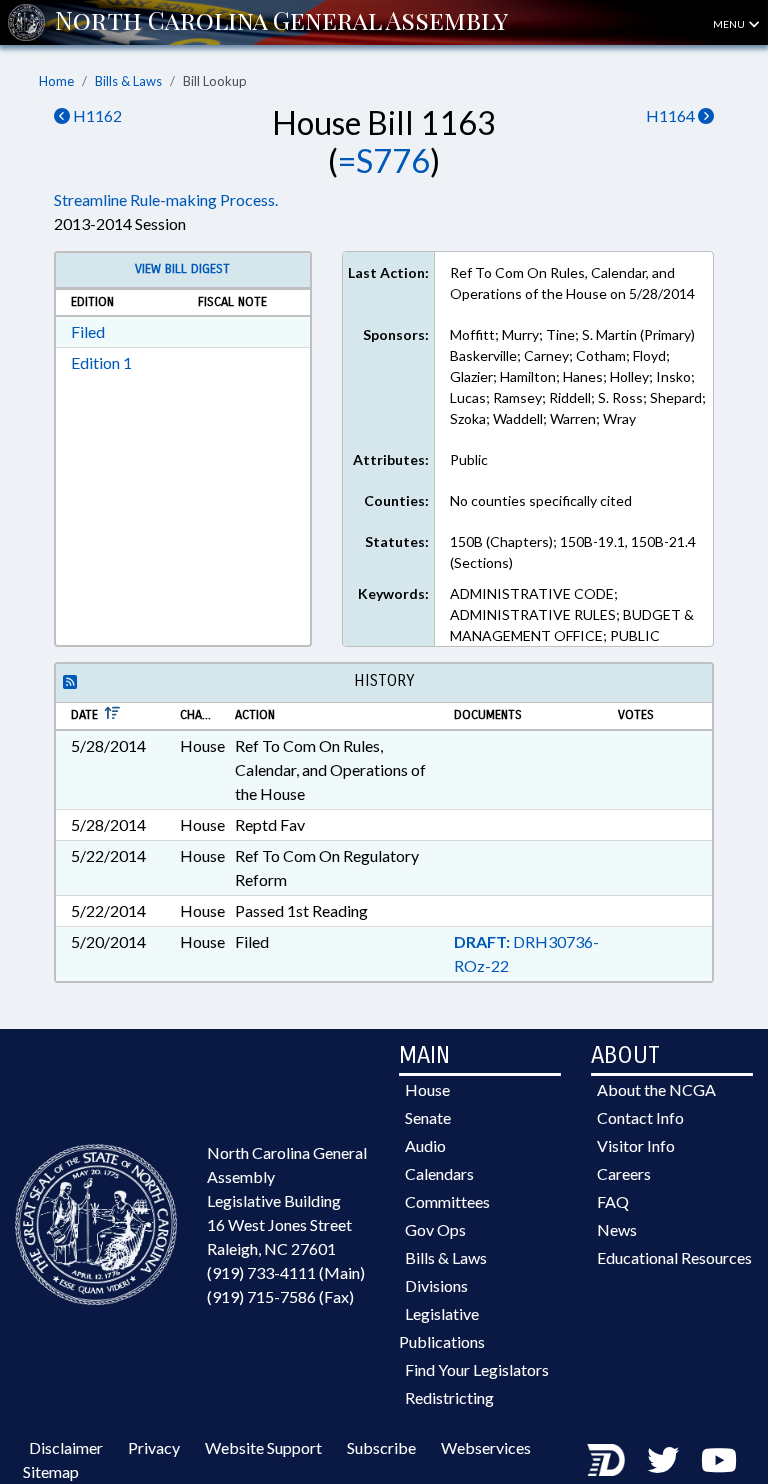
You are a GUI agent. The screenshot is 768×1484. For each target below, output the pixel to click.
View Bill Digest (182, 269)
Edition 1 (101, 362)
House (427, 1089)
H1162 (96, 115)
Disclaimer (66, 1447)
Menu (730, 24)
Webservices (486, 1447)
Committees (447, 1201)
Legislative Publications (442, 1327)
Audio (425, 1145)
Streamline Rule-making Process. (166, 199)
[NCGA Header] (281, 22)
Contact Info (640, 1117)
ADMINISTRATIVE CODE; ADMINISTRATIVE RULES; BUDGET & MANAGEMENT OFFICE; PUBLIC (572, 614)
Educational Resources (674, 1257)
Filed (88, 331)
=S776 (384, 160)
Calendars (439, 1173)
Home (56, 81)
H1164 (672, 115)
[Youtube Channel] (719, 1459)
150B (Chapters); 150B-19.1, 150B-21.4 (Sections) (573, 552)
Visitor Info (636, 1145)
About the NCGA (656, 1089)
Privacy (154, 1447)
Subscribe (381, 1447)
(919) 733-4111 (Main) (286, 1272)
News (617, 1229)
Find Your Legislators (477, 1369)
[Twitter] (663, 1459)
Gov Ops (435, 1229)
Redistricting (449, 1397)
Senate (428, 1117)
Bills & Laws (128, 81)
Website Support (263, 1447)
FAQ (613, 1201)
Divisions (436, 1285)
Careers (624, 1173)
